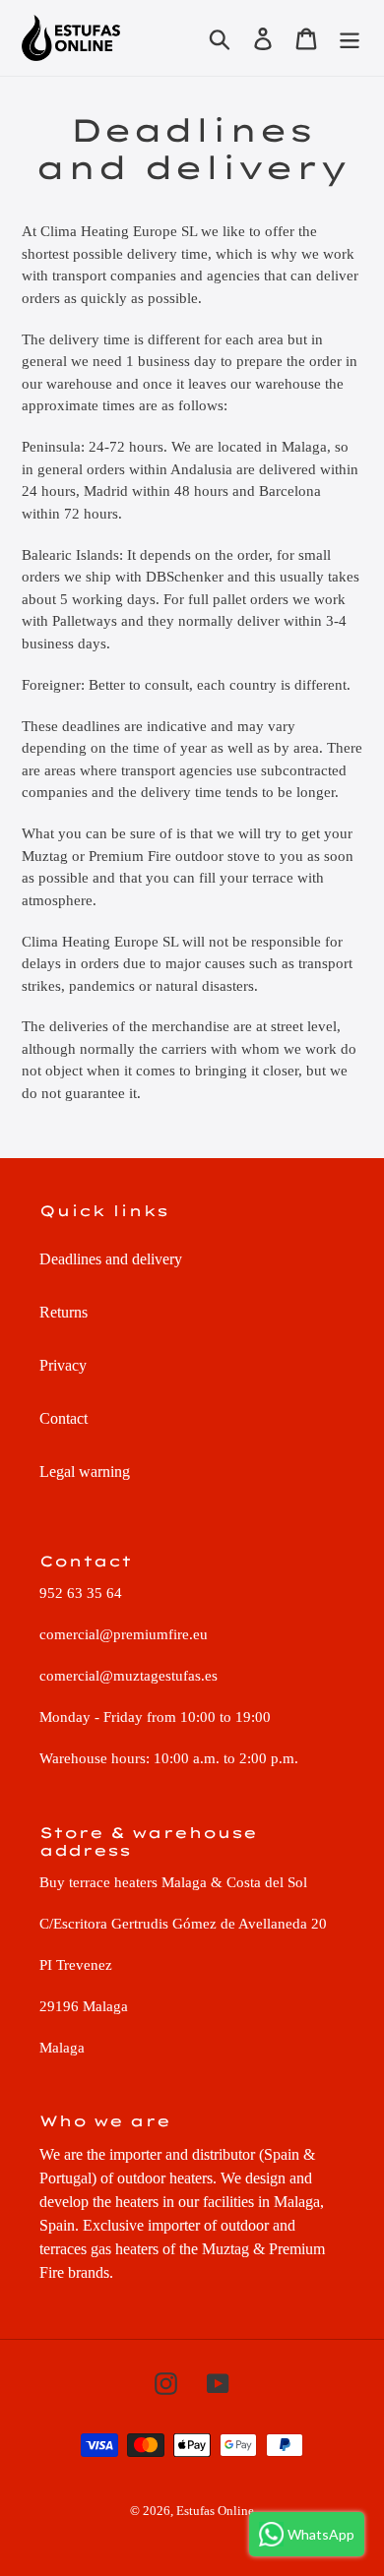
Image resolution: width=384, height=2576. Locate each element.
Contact (64, 1418)
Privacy (63, 1365)
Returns (64, 1312)
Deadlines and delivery (111, 1259)
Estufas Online (215, 2511)
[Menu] (350, 38)
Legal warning (85, 1472)
